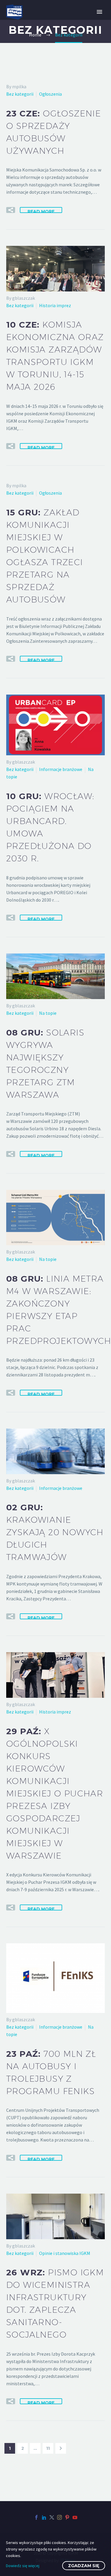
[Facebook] (36, 2517)
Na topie (48, 1013)
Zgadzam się (84, 2566)
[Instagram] (59, 2517)
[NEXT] (61, 2448)
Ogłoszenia (50, 94)
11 (48, 2448)
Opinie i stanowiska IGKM (65, 2253)
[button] (11, 210)
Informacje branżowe (61, 769)
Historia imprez (55, 305)
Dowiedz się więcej (23, 2566)
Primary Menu (99, 12)
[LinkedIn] (44, 2517)
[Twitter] (52, 2517)
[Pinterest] (67, 2517)
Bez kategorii (20, 94)
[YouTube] (75, 2517)
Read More (41, 211)
